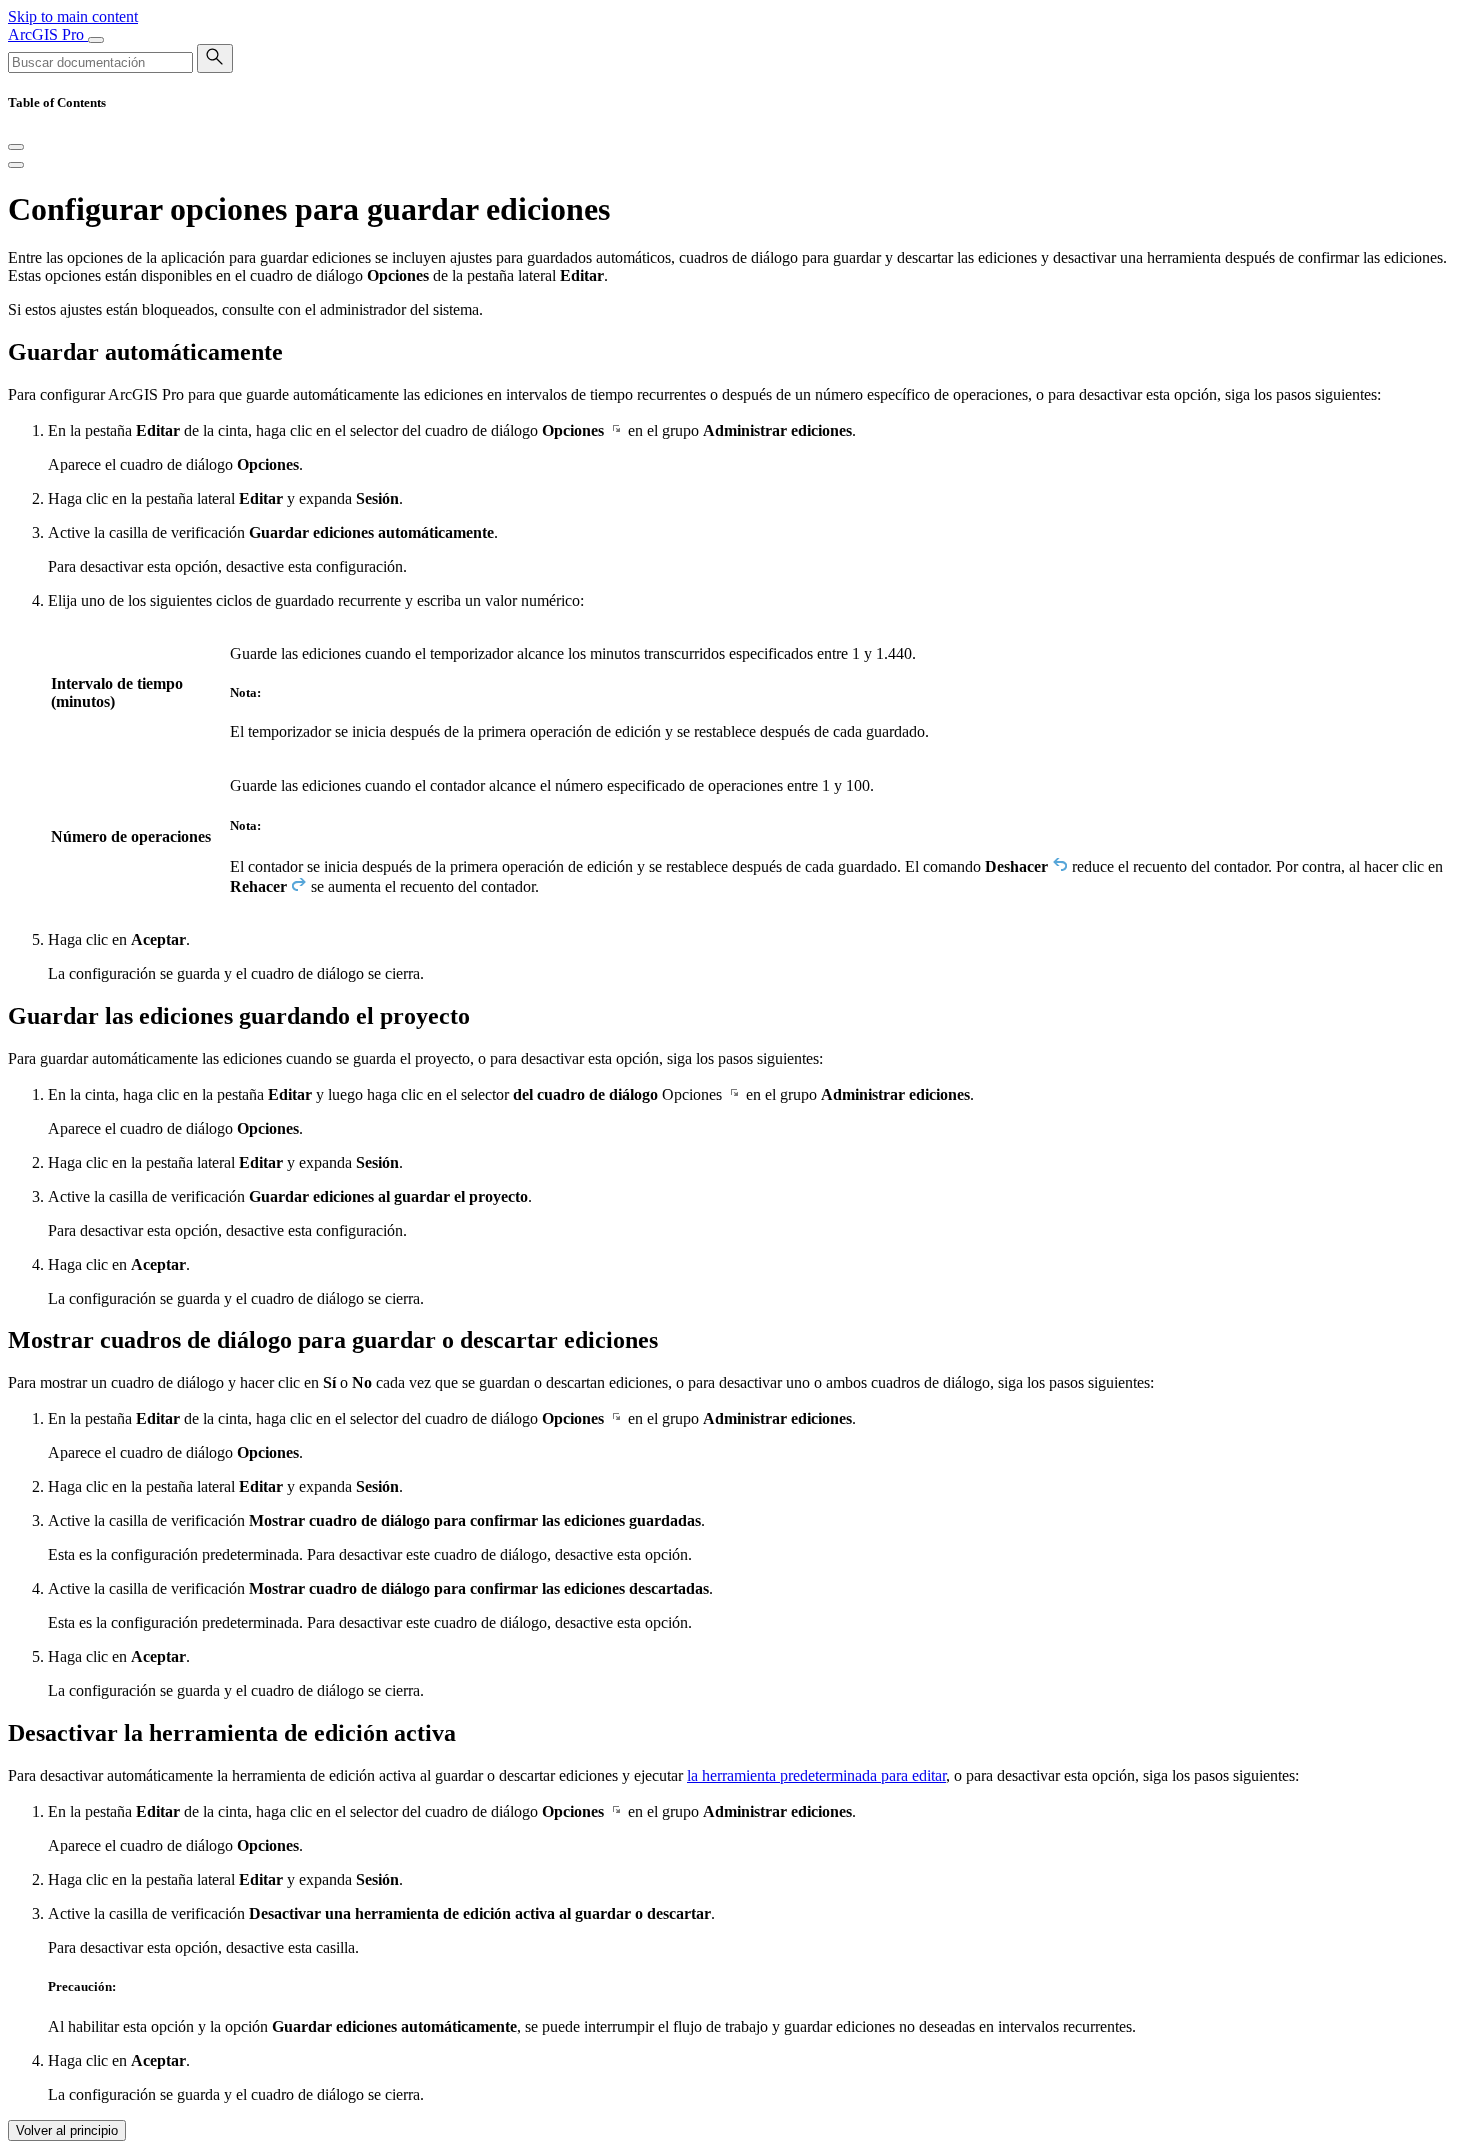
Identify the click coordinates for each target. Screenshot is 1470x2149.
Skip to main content (73, 16)
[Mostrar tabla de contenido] (16, 165)
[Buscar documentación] (215, 58)
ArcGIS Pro (48, 34)
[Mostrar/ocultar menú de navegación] (96, 40)
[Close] (16, 147)
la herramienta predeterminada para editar (816, 1775)
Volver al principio (67, 2130)
